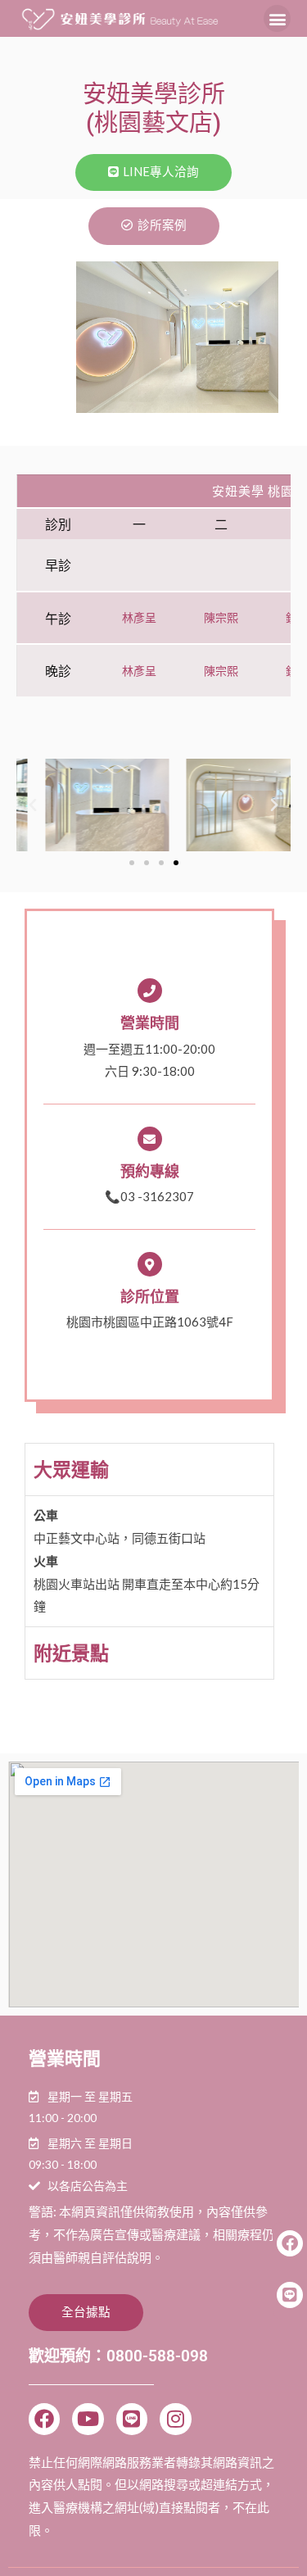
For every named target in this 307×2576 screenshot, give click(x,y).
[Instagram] (175, 2419)
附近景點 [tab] (71, 1653)
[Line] (132, 2419)
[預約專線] (150, 1139)
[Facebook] (44, 2419)
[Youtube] (88, 2419)
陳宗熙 (221, 617)
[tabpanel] (149, 1561)
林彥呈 (139, 617)
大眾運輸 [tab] (71, 1469)
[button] (277, 18)
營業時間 (150, 1023)
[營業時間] (150, 991)
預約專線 (150, 1171)
